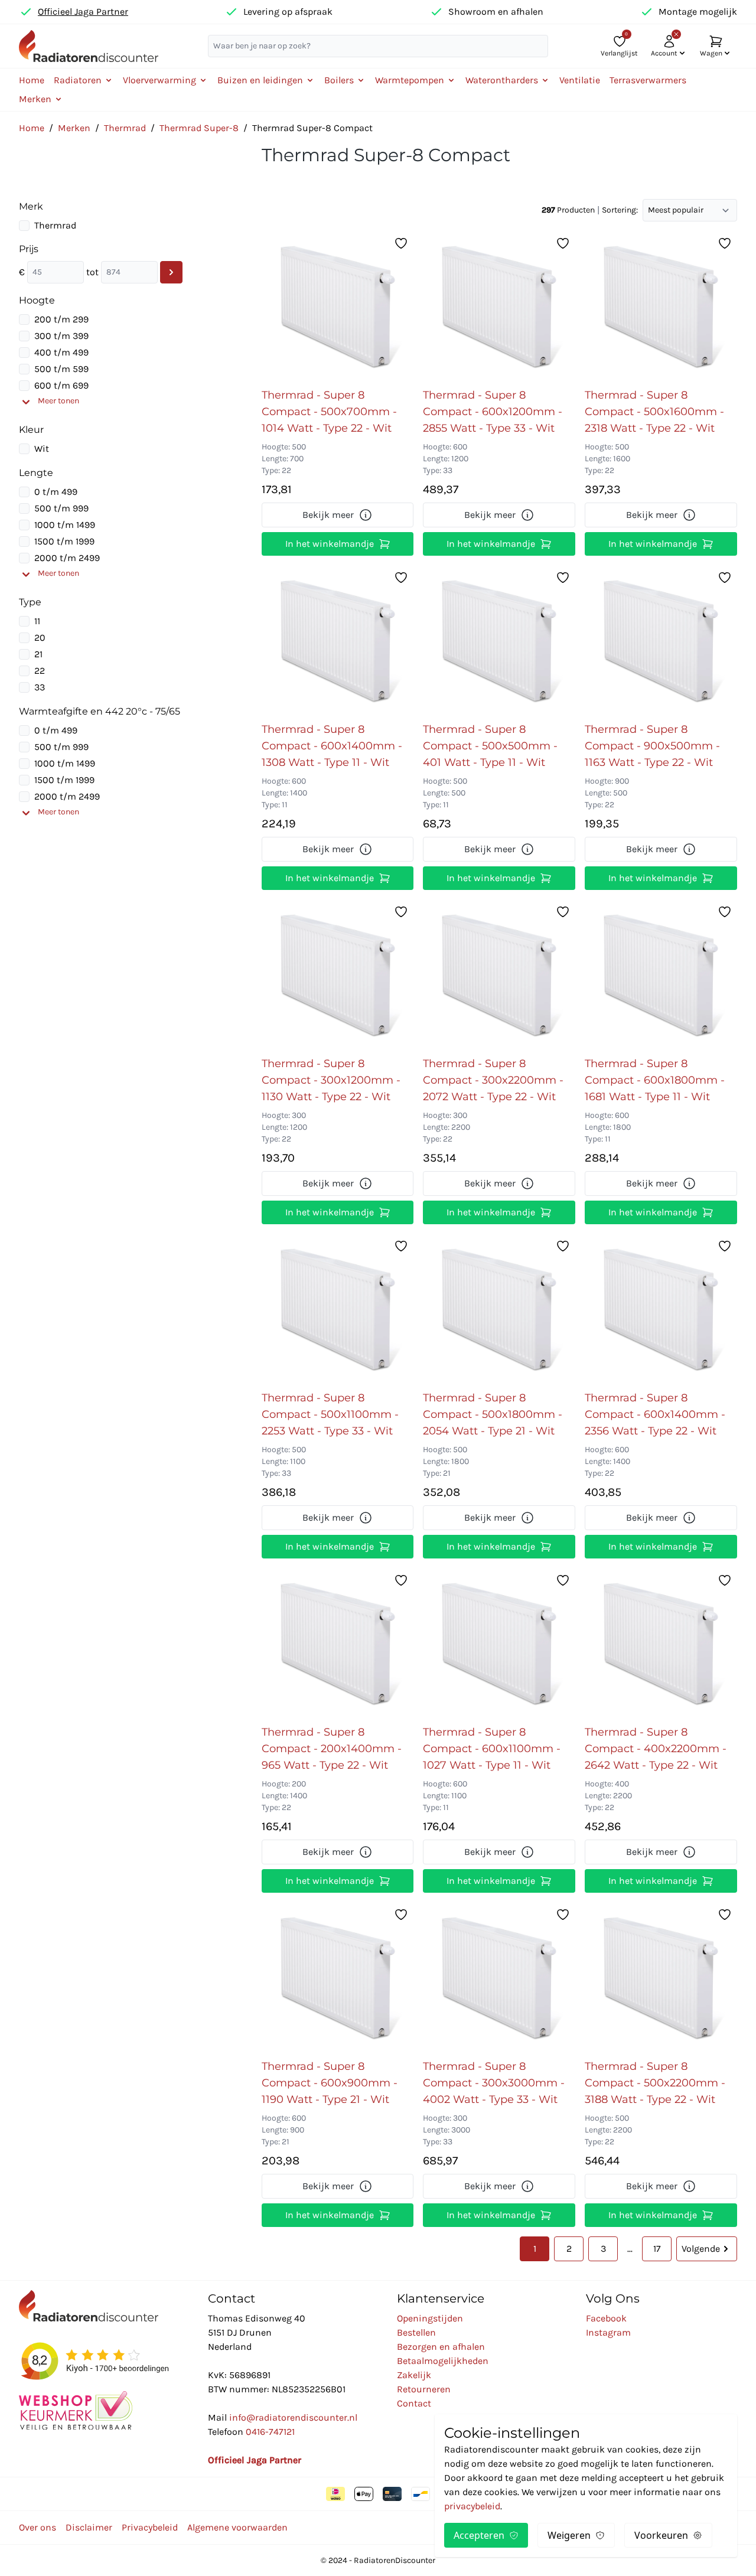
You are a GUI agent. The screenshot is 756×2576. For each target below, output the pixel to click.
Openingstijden (430, 2318)
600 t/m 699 (61, 385)
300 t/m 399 (61, 336)
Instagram (608, 2332)
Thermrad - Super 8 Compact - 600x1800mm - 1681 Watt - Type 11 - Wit (655, 1080)
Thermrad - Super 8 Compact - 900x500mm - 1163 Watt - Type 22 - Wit (652, 746)
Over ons (38, 2527)
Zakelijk (414, 2375)
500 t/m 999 (61, 508)
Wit (42, 449)
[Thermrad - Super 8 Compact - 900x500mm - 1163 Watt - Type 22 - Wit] (661, 641)
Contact (414, 2403)
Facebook (606, 2318)
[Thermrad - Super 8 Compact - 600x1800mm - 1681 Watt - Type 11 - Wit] (661, 975)
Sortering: (620, 210)
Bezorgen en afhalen (441, 2347)
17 (657, 2249)
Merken (74, 128)
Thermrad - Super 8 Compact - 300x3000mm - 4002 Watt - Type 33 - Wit (494, 2083)
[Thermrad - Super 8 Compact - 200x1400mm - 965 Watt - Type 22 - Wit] (338, 1644)
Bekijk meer (328, 515)
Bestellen (416, 2332)
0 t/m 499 (56, 492)
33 (40, 687)
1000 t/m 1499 (65, 525)
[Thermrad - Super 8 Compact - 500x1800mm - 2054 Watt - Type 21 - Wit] (499, 1309)
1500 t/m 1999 (64, 541)
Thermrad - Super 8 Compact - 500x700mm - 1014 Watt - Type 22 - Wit (329, 412)
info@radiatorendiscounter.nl (293, 2417)
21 (38, 654)
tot (92, 272)
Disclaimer (89, 2527)
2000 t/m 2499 (67, 558)
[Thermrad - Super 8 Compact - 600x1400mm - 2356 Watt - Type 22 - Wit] (661, 1309)
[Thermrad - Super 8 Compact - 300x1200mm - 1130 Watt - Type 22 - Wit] (338, 975)
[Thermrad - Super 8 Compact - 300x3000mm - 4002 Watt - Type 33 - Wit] (499, 1978)
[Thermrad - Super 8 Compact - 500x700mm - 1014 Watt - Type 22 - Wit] (338, 306)
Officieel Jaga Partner (83, 12)
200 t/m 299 (61, 319)
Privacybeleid (150, 2527)
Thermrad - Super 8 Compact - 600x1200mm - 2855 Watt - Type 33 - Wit (493, 412)
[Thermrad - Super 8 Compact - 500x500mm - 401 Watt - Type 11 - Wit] (499, 641)
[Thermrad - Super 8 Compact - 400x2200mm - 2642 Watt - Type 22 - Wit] (661, 1644)
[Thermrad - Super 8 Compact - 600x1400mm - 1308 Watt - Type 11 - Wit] (338, 641)
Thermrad (125, 128)
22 (40, 671)
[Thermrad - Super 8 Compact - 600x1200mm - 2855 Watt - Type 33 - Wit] (499, 306)
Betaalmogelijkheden (443, 2361)
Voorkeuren (661, 2535)
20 (40, 638)
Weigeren (569, 2535)
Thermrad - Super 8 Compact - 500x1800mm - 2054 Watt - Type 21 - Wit (493, 1414)
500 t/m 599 (61, 369)
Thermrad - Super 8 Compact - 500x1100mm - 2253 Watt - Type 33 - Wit (330, 1414)
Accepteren (479, 2535)
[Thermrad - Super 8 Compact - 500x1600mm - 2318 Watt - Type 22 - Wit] (661, 306)
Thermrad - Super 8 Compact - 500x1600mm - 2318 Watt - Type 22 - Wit (654, 412)
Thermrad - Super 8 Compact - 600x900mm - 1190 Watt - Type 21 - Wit (330, 2083)
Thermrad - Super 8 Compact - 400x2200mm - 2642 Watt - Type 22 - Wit (656, 1749)
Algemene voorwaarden (237, 2527)
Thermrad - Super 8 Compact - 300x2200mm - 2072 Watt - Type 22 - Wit (493, 1080)
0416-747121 (270, 2432)
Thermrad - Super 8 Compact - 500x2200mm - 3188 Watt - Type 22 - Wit (655, 2083)
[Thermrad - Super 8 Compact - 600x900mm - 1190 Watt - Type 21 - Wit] (338, 1978)
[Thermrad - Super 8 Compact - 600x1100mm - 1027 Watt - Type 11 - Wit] (499, 1644)
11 (37, 621)
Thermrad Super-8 (199, 128)
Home (32, 80)
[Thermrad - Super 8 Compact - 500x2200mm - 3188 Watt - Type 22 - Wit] (661, 1978)
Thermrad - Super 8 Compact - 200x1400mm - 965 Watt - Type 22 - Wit (332, 1749)
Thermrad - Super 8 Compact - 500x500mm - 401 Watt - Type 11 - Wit (490, 746)
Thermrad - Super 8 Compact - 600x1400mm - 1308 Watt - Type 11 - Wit (332, 746)
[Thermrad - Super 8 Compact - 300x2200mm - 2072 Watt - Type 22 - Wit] (499, 975)
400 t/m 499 (61, 352)
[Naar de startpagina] (89, 46)
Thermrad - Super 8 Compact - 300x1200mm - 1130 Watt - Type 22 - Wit (331, 1080)
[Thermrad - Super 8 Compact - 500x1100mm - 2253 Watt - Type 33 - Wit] (338, 1309)
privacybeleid (472, 2506)
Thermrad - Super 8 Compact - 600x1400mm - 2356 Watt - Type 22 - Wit (655, 1414)
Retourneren (424, 2389)
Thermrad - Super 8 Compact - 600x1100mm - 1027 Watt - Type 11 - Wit (492, 1749)
